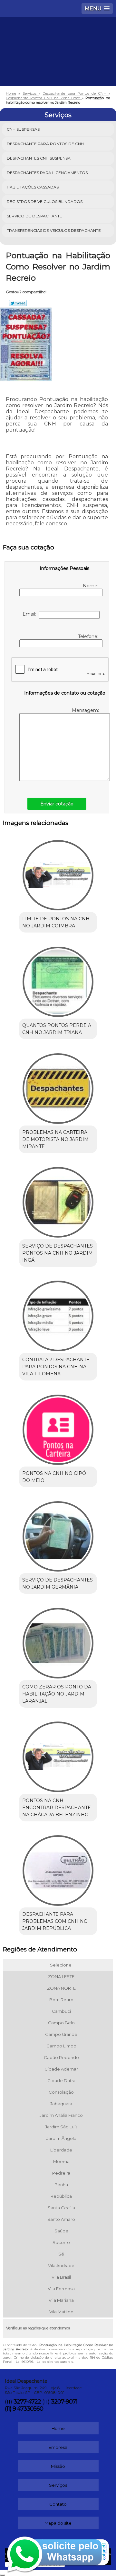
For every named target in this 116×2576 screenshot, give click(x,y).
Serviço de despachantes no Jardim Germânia (58, 1583)
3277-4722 (27, 2402)
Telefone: (89, 636)
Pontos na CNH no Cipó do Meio (54, 1477)
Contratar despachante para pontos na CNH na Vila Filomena (56, 1367)
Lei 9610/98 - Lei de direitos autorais (44, 2362)
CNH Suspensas (23, 129)
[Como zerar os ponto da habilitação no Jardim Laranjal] (58, 1641)
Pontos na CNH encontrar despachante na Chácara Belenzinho (57, 1808)
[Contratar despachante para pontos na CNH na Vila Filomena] (58, 1314)
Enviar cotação (57, 804)
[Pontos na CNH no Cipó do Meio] (58, 1428)
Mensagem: (86, 710)
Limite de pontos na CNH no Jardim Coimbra (56, 922)
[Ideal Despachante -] (58, 37)
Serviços (58, 115)
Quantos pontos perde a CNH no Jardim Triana (57, 1029)
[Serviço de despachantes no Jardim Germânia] (58, 1534)
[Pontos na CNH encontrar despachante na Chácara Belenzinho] (58, 1755)
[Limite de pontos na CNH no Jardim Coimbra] (58, 873)
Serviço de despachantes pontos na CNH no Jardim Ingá (58, 1253)
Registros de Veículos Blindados (45, 202)
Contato (58, 2504)
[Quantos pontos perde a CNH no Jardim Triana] (58, 980)
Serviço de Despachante (34, 216)
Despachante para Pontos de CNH (45, 144)
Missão (58, 2466)
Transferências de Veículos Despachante (54, 230)
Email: (31, 614)
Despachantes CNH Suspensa (39, 158)
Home (58, 2428)
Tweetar (18, 303)
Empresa (58, 2447)
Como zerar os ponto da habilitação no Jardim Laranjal (57, 1694)
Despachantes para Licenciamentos (47, 173)
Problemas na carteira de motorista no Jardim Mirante (55, 1139)
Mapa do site (58, 2523)
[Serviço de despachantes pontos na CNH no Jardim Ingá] (58, 1200)
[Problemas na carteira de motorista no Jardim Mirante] (58, 1086)
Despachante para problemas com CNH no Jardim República (55, 1921)
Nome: (91, 586)
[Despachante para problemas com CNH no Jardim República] (58, 1869)
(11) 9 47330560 (24, 2409)
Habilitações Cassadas (33, 187)
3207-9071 (64, 2402)
